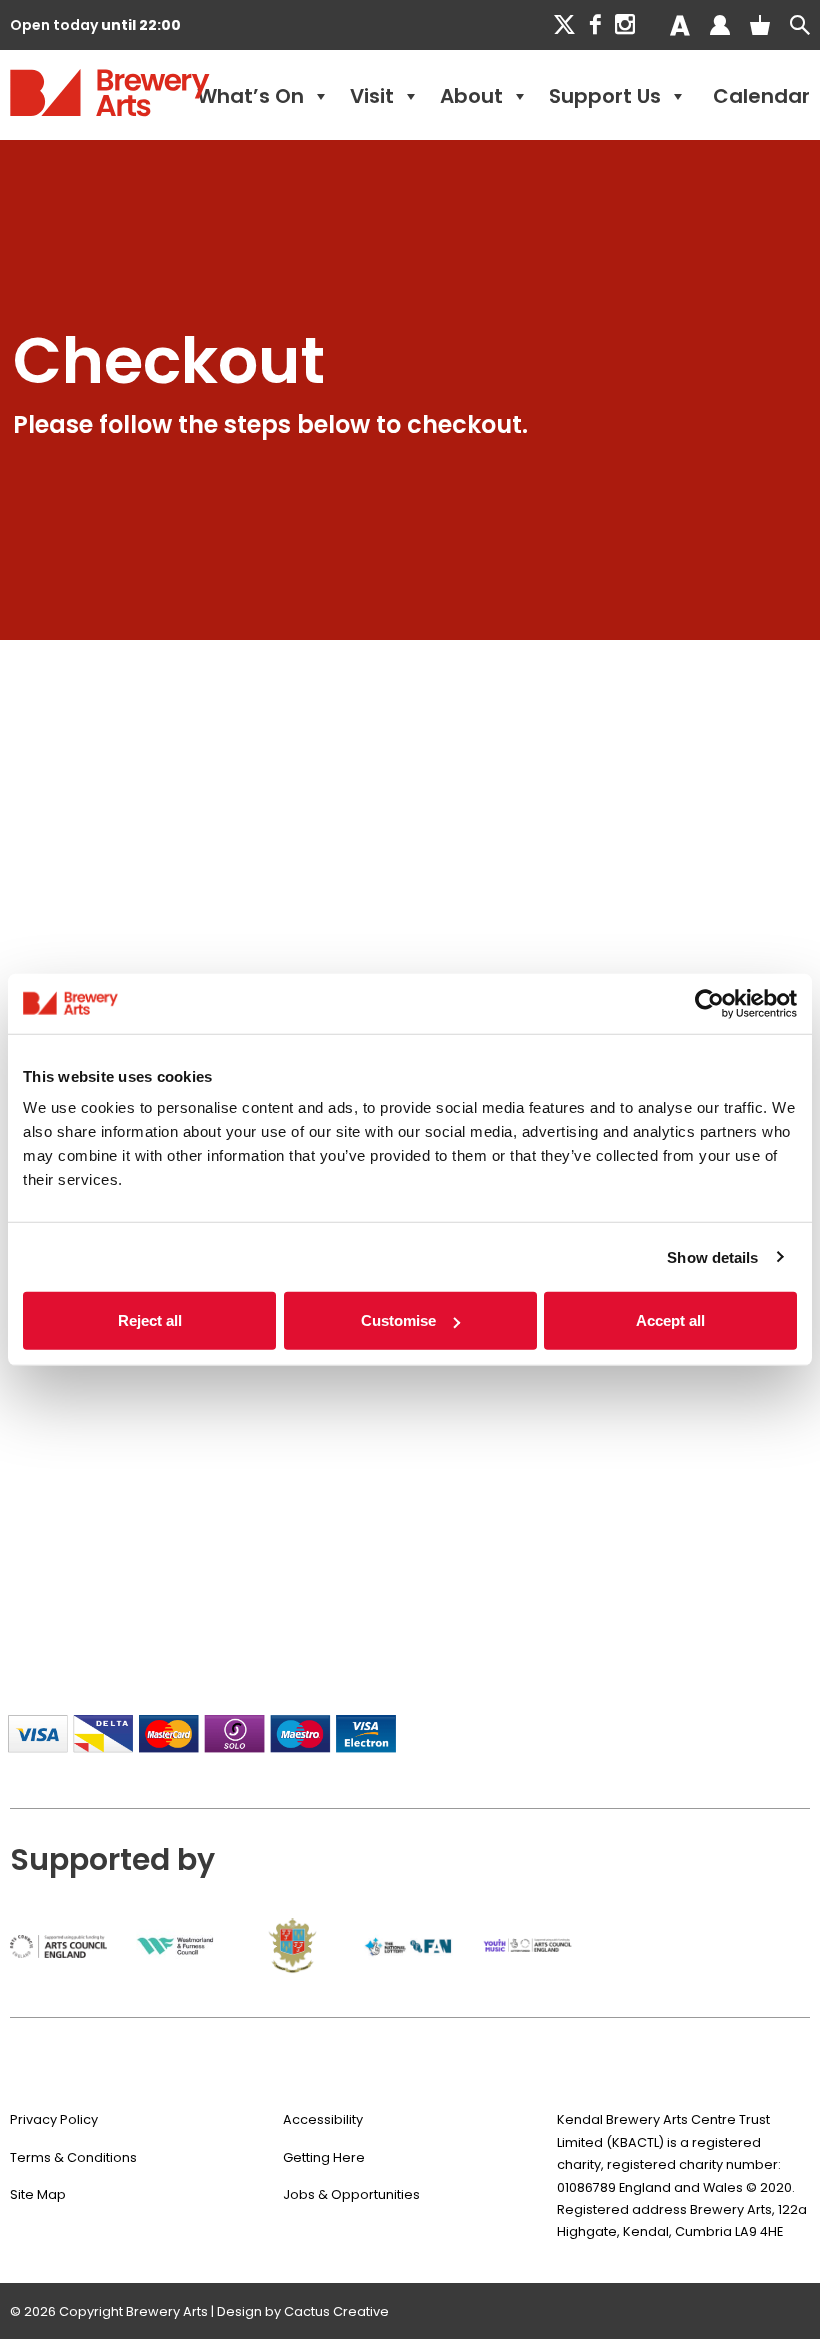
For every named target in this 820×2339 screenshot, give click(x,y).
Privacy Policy (54, 2119)
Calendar (761, 96)
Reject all (150, 1320)
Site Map (38, 2194)
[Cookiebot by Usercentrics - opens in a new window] (709, 1003)
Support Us (605, 96)
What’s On (250, 96)
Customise (398, 1320)
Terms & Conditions (73, 2157)
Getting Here (324, 2157)
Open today (95, 25)
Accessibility (323, 2119)
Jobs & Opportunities (351, 2194)
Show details (712, 1256)
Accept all (670, 1320)
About (471, 96)
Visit (372, 96)
